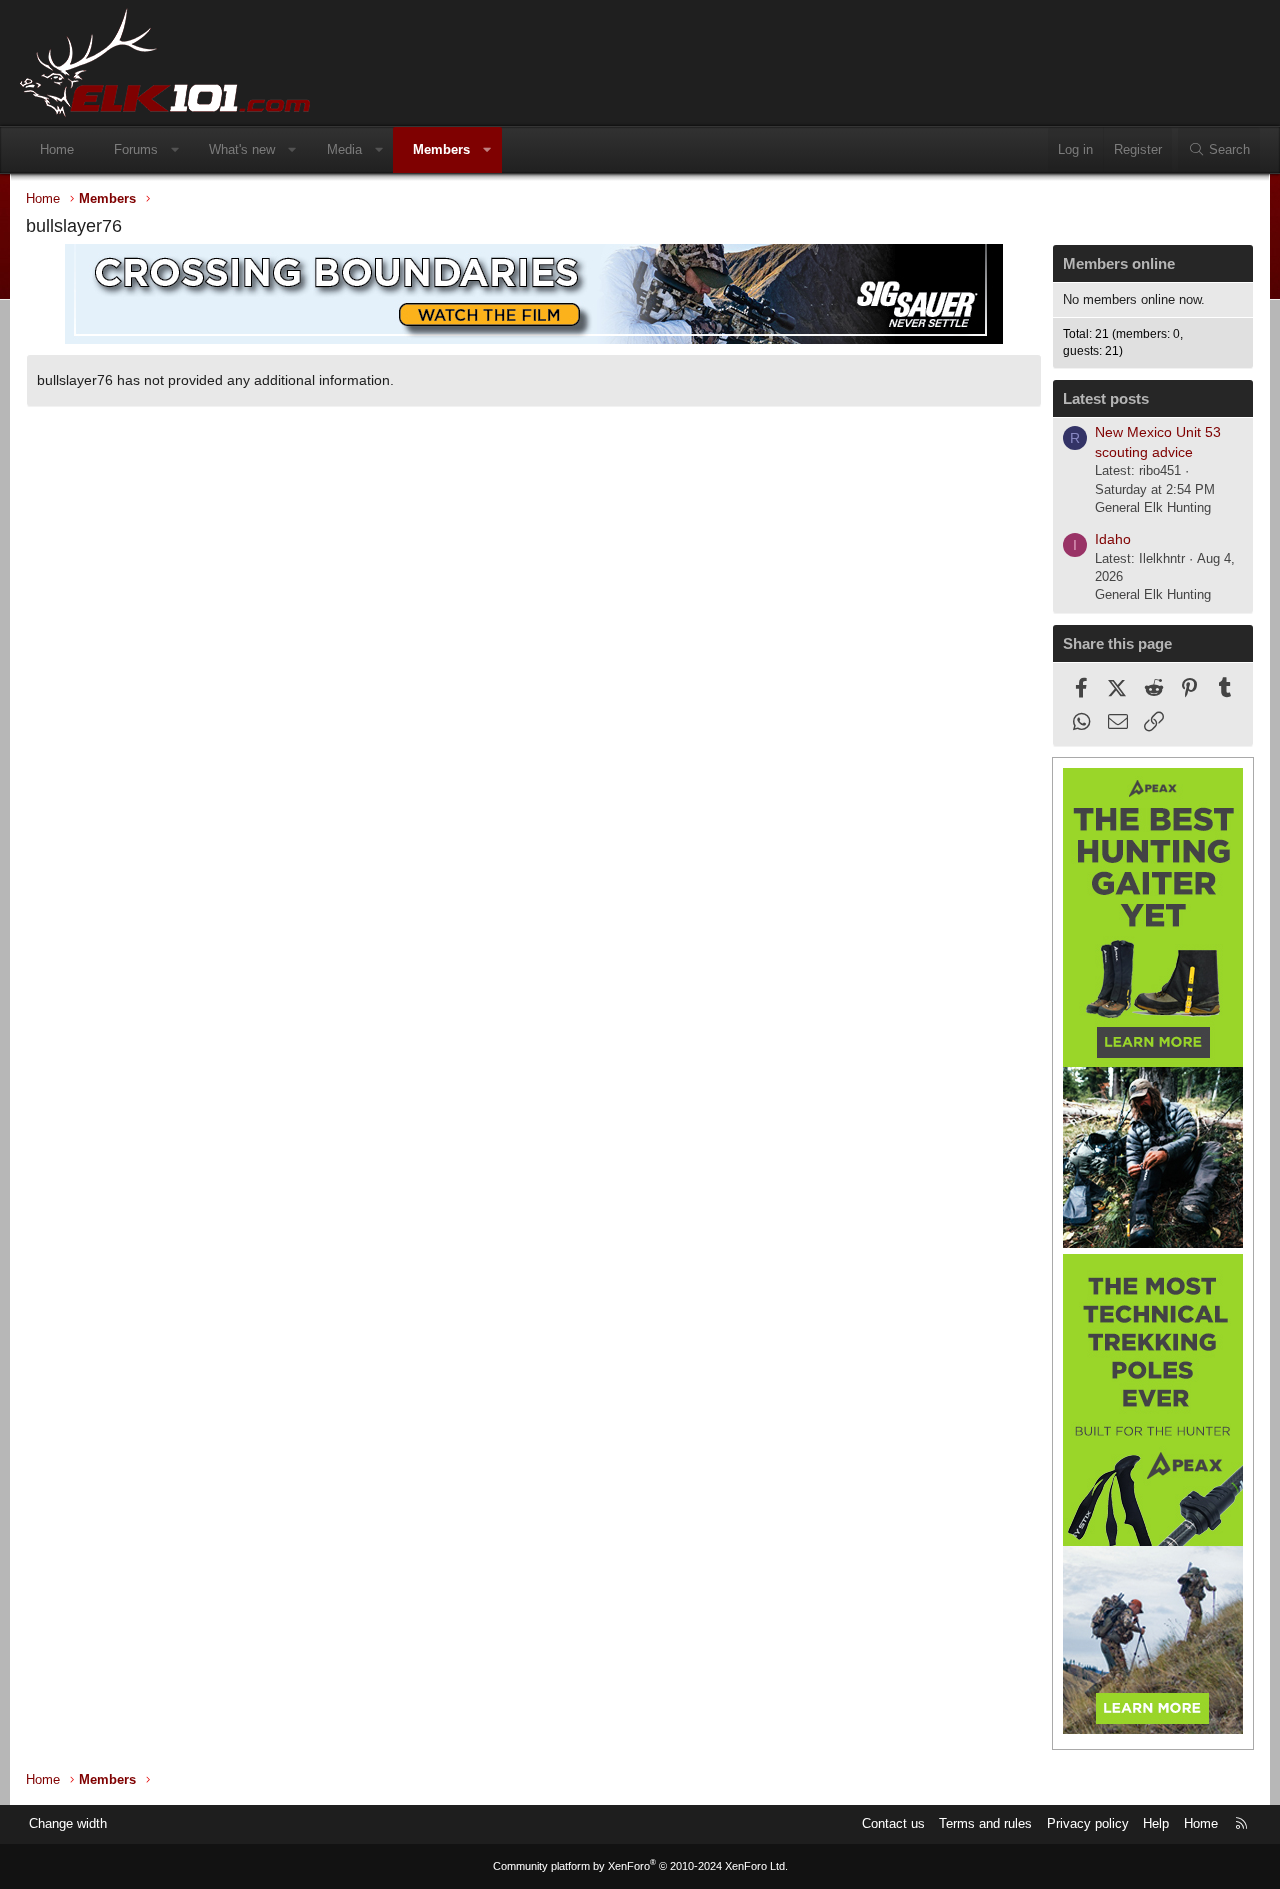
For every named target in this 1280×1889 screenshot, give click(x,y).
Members (441, 149)
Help (1156, 1823)
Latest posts (1106, 398)
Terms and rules (985, 1823)
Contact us (893, 1823)
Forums (136, 149)
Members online (1119, 263)
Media (344, 149)
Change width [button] (68, 1823)
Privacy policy (1088, 1823)
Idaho (1113, 539)
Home (57, 149)
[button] (175, 150)
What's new (242, 149)
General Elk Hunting (1153, 507)
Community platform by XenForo (640, 1866)
